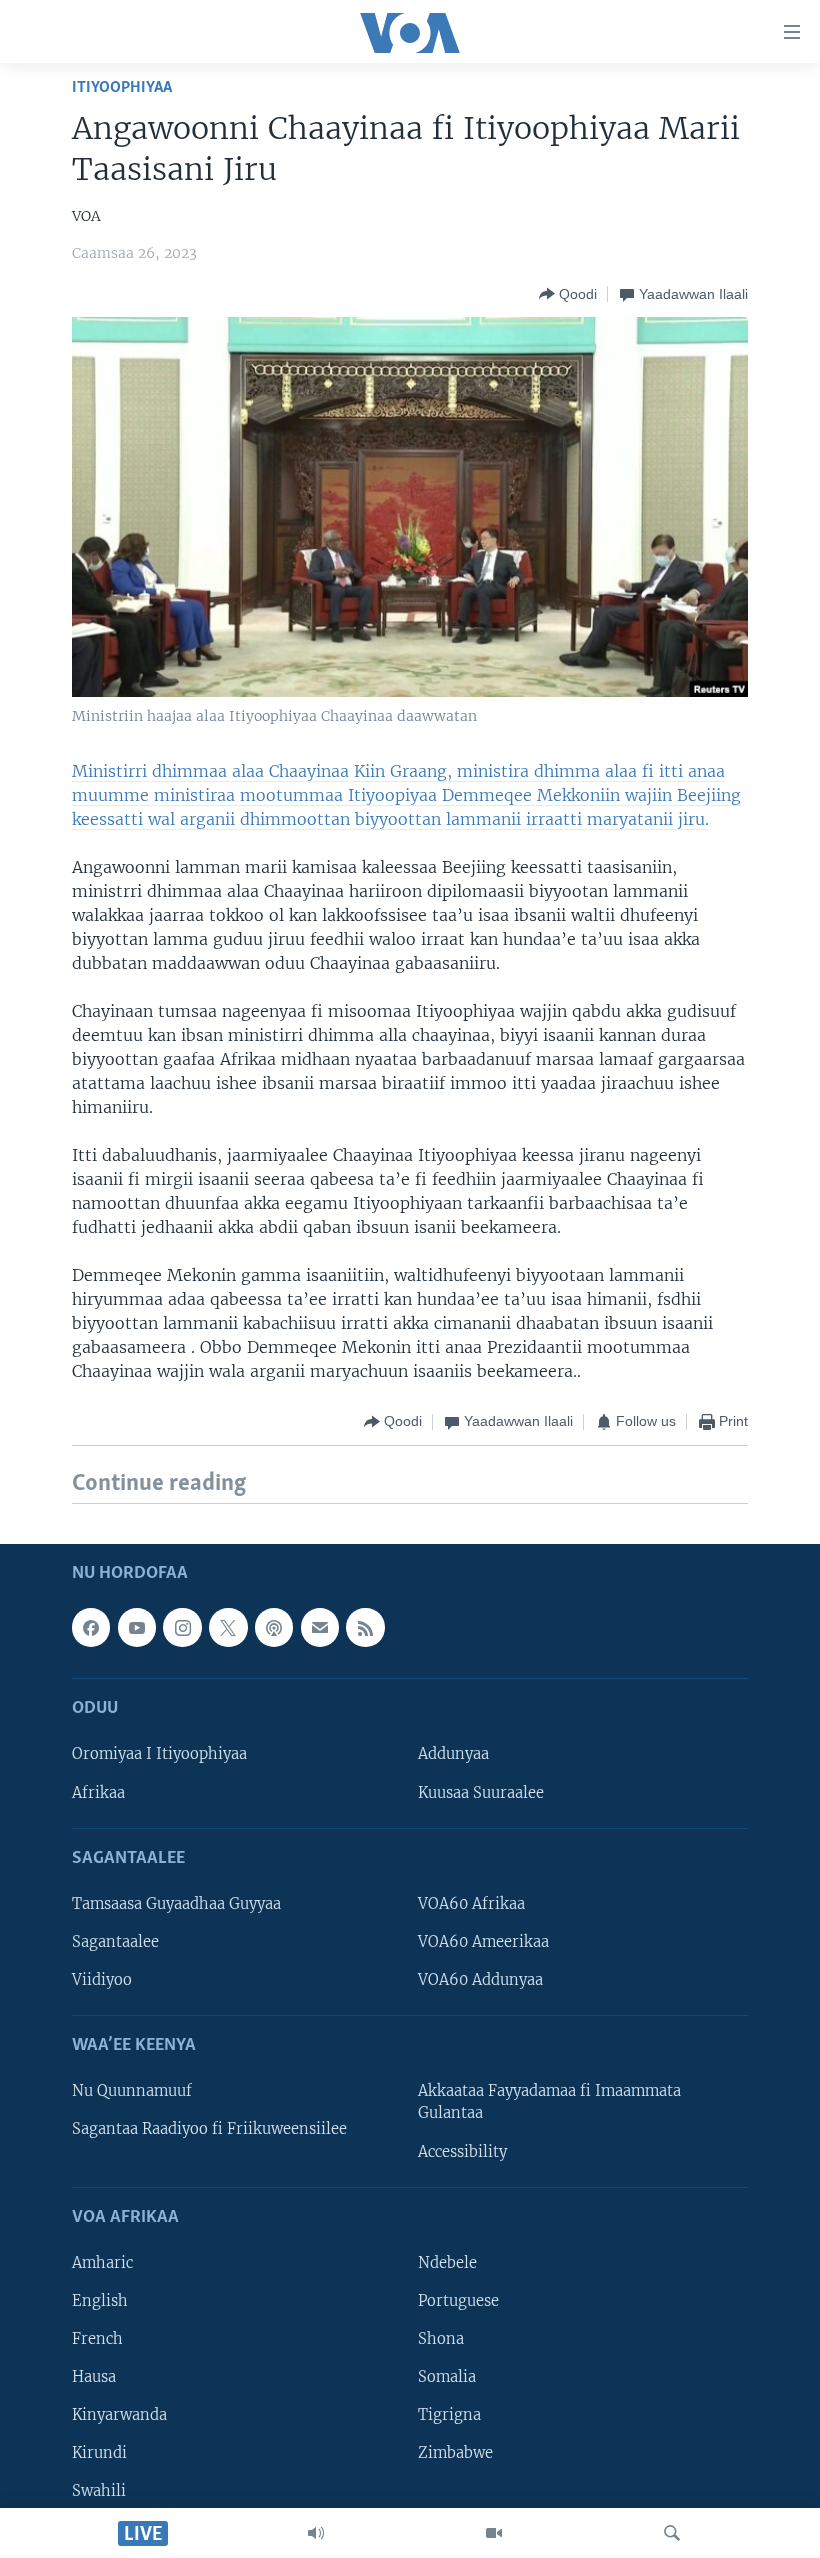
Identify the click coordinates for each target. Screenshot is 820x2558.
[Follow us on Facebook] (91, 1627)
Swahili (99, 2491)
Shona (441, 2339)
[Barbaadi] (672, 2533)
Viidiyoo (102, 1980)
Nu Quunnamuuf (132, 2091)
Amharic (102, 2263)
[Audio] (316, 2533)
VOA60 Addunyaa (480, 1980)
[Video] (494, 2533)
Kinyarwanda (119, 2415)
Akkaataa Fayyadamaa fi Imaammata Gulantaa (549, 2102)
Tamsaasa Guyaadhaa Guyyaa (176, 1904)
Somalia (447, 2377)
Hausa (94, 2377)
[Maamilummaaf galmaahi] (320, 1627)
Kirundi (99, 2453)
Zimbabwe (455, 2453)
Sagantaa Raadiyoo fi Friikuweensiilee (209, 2129)
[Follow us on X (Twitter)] (228, 1627)
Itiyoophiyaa (122, 87)
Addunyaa (453, 1754)
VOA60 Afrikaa (471, 1904)
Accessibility (462, 2151)
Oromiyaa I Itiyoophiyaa (159, 1754)
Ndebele (447, 2263)
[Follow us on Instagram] (182, 1627)
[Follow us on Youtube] (137, 1627)
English (100, 2301)
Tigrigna (449, 2415)
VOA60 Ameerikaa (483, 1942)
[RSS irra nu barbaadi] (365, 1627)
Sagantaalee (115, 1942)
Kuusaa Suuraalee (481, 1792)
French (97, 2339)
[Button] (568, 294)
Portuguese (458, 2301)
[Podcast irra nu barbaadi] (274, 1627)
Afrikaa (98, 1792)
